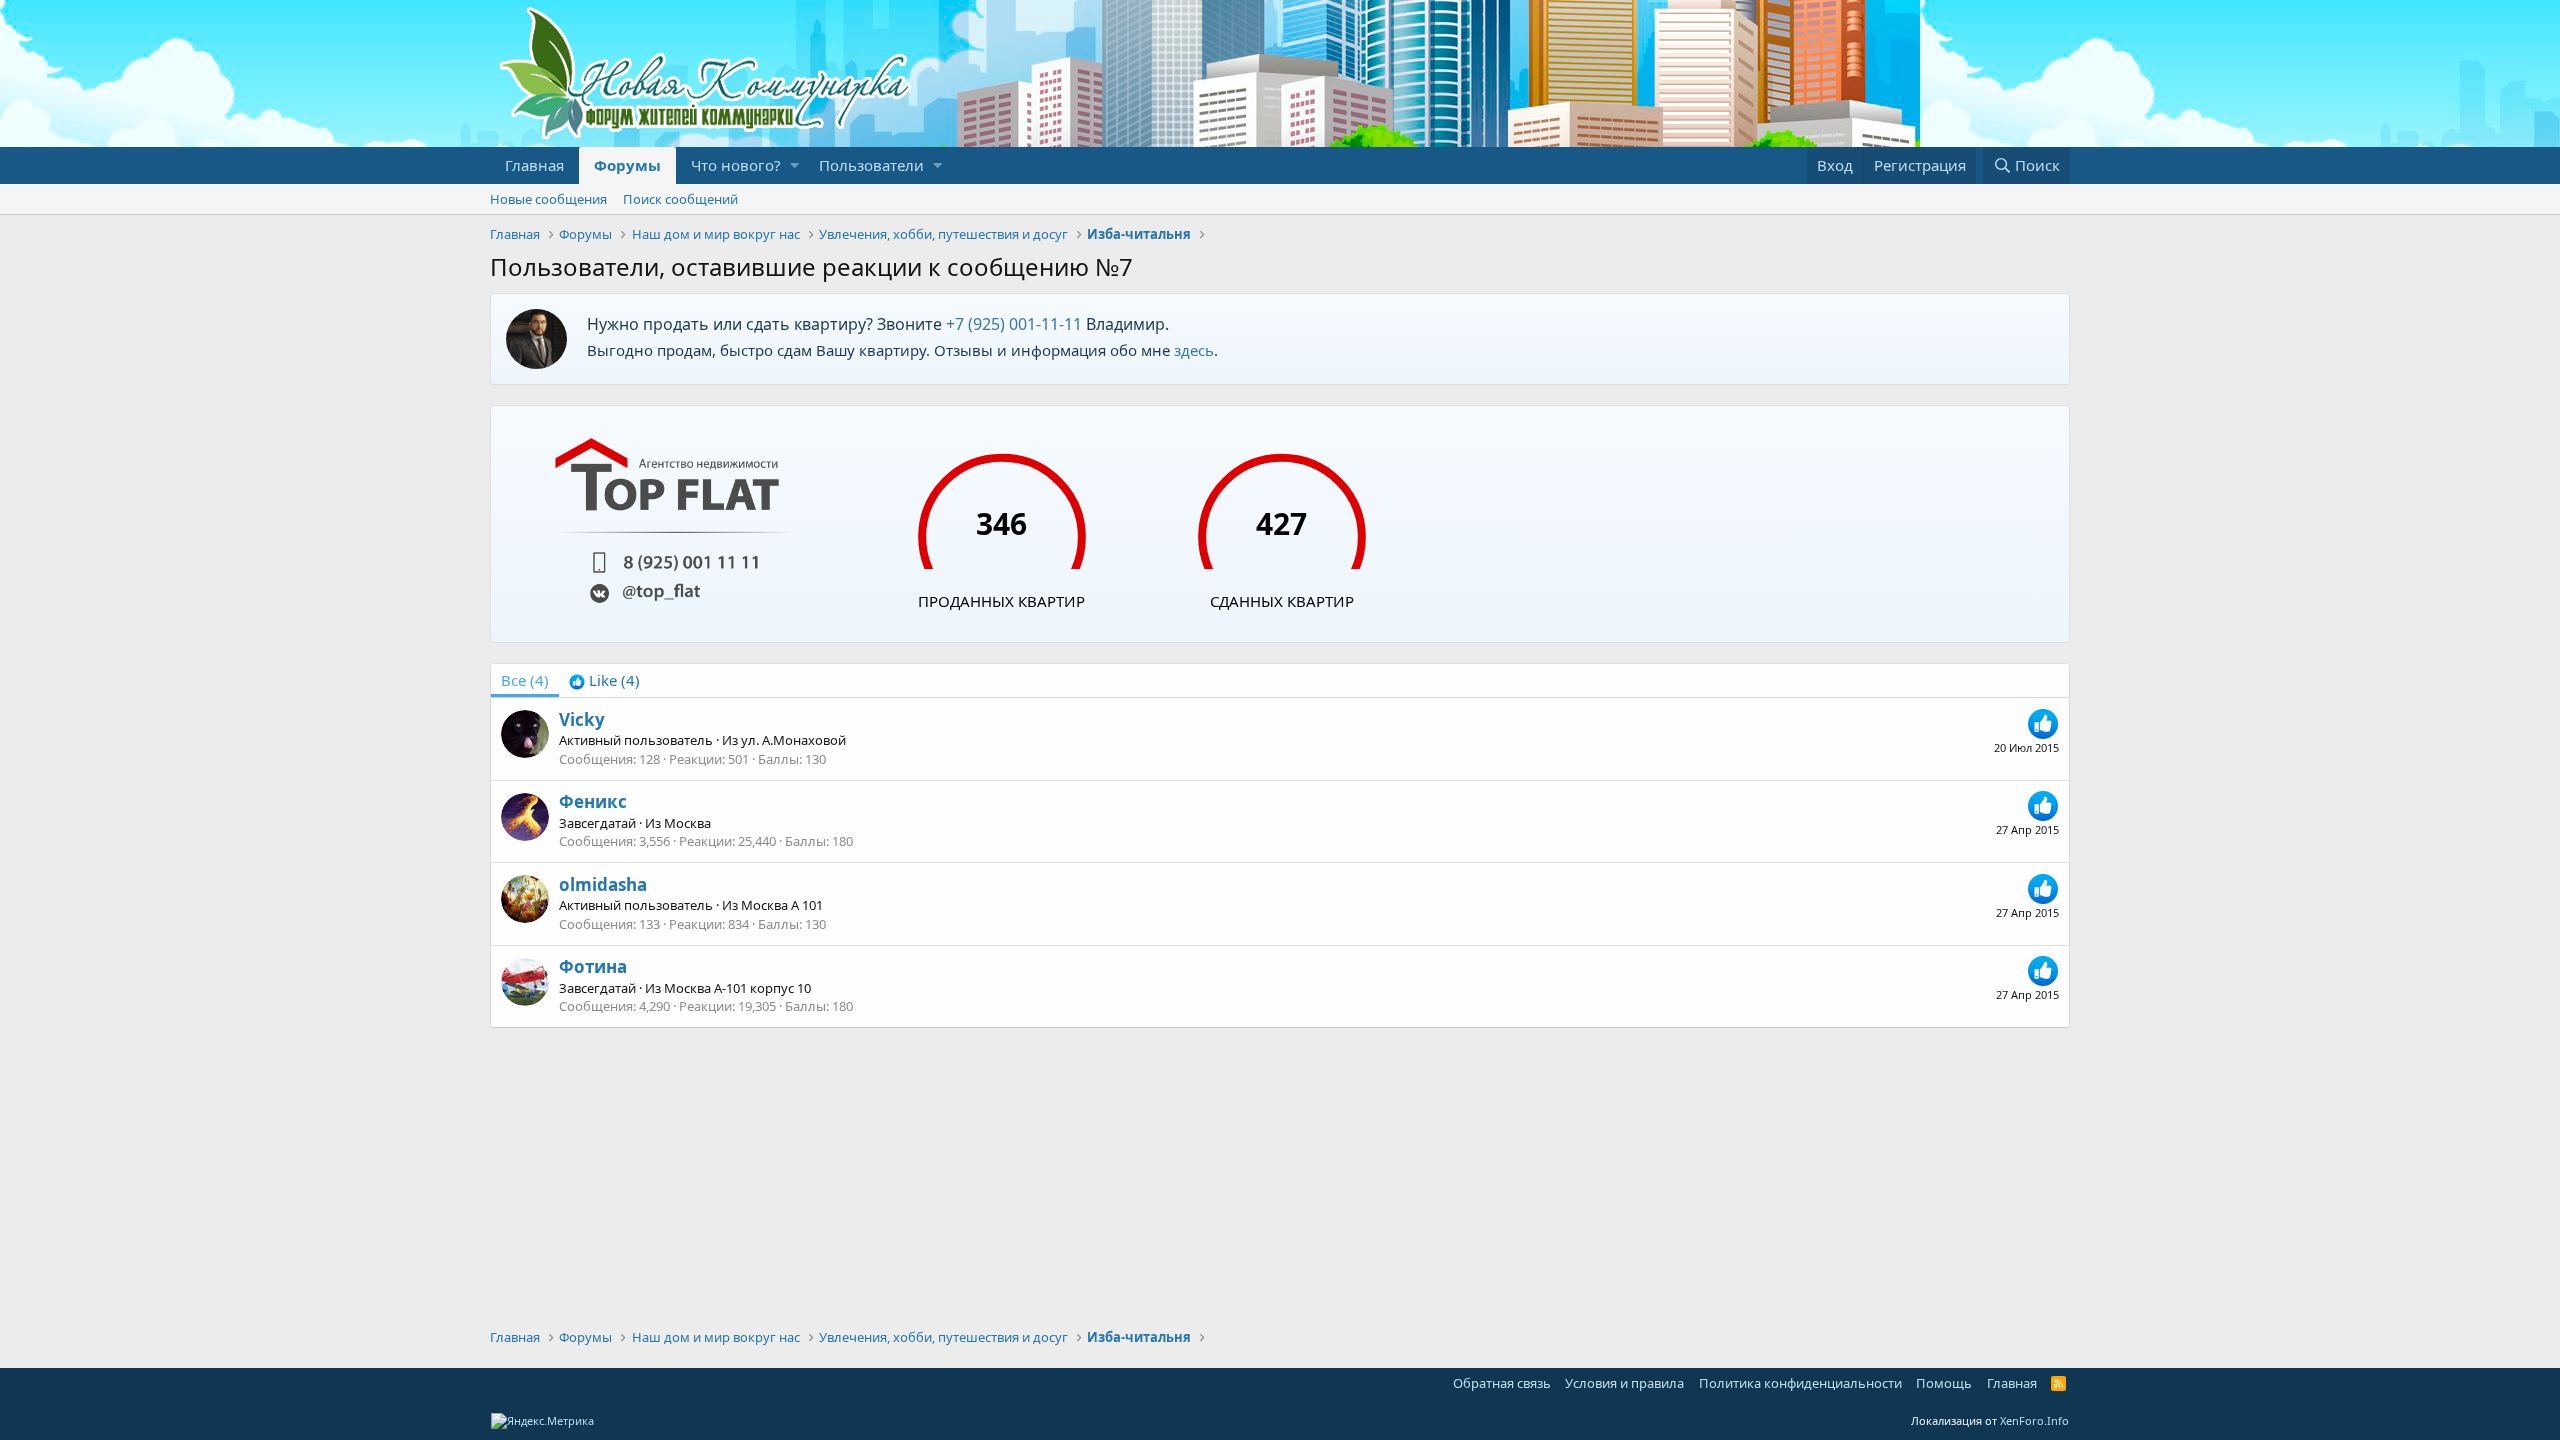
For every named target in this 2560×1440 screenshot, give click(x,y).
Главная (534, 165)
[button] (794, 165)
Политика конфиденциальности (1800, 1383)
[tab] (604, 680)
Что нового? (736, 165)
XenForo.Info (2034, 1420)
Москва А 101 (782, 905)
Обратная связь (1502, 1383)
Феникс (593, 801)
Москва (687, 823)
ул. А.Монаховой (793, 740)
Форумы (627, 165)
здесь (1194, 350)
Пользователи (871, 165)
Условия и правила (1624, 1383)
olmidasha (603, 884)
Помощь (1944, 1383)
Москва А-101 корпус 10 (737, 988)
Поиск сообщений (680, 199)
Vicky (582, 719)
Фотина (593, 966)
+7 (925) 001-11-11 (1014, 324)
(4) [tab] (525, 680)
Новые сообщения (548, 199)
